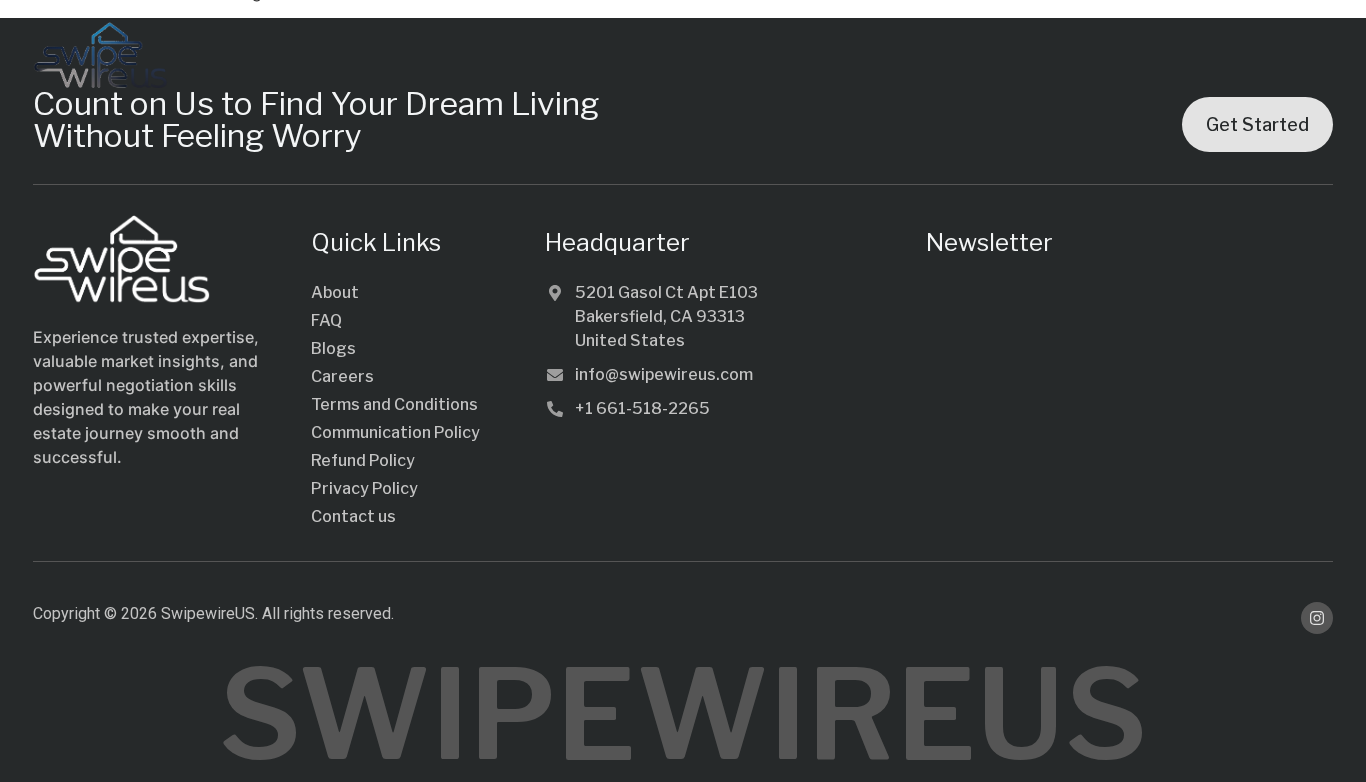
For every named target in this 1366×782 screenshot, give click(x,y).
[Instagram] (1317, 618)
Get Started (1257, 124)
